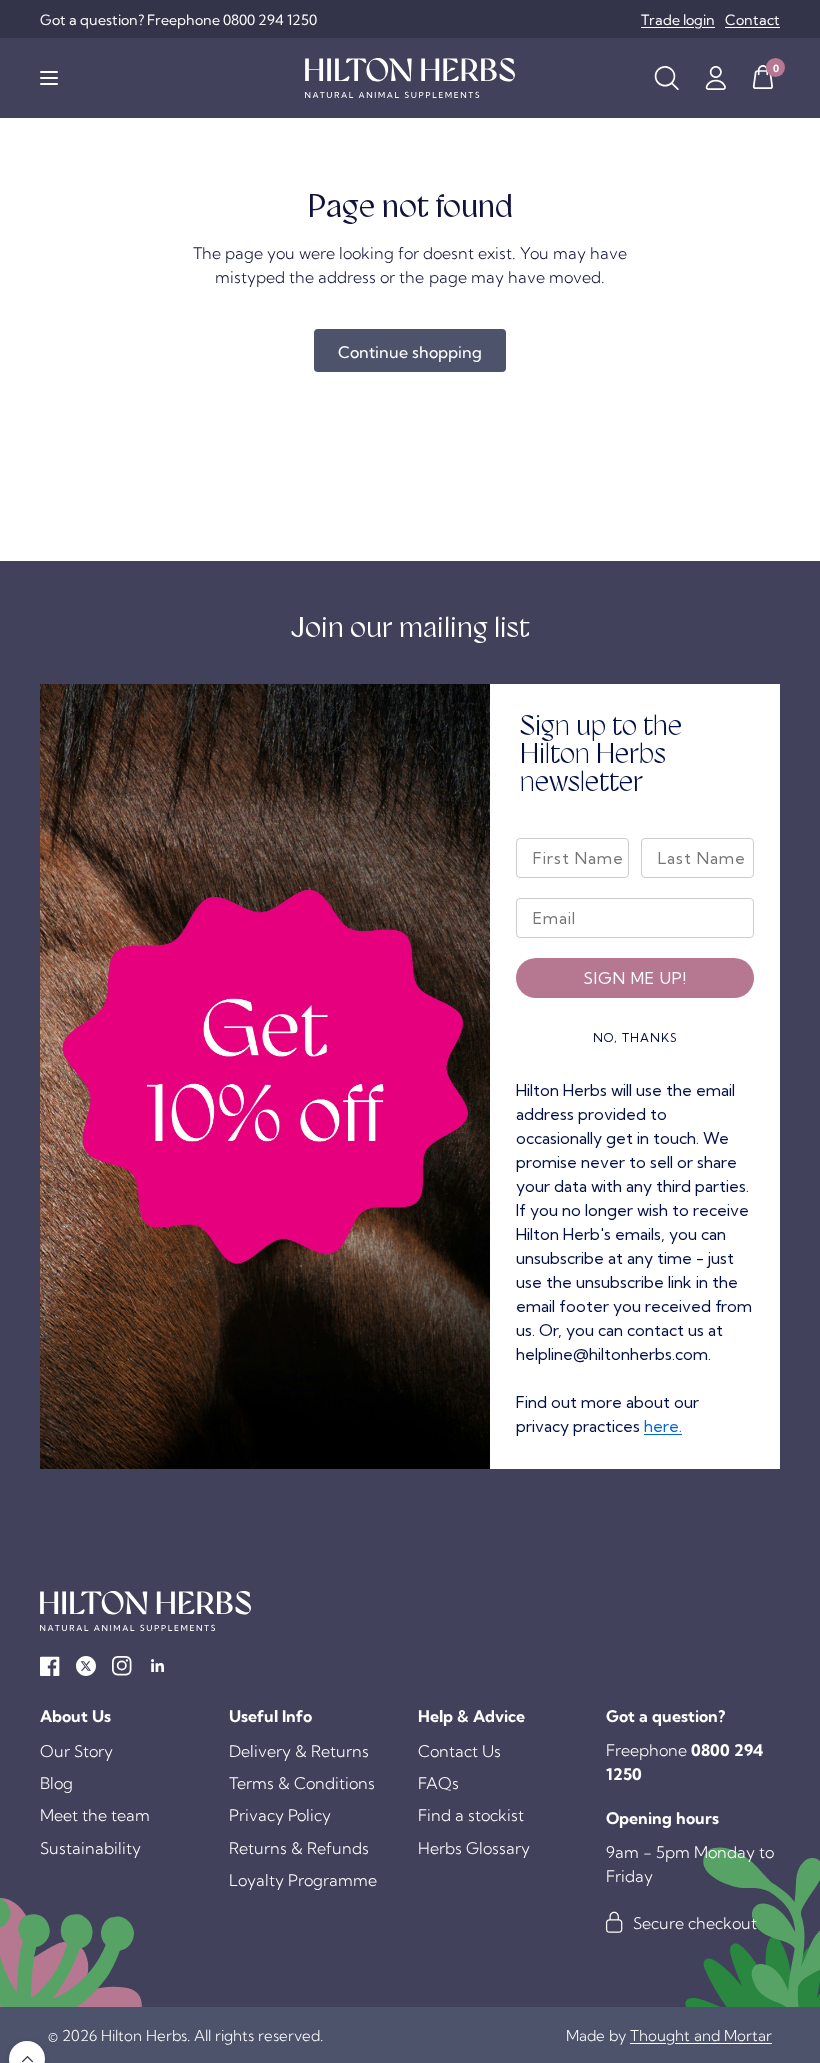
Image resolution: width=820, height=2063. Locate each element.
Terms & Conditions (302, 1783)
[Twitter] (86, 1666)
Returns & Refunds (299, 1848)
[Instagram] (122, 1666)
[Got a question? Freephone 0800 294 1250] (178, 20)
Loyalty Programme (303, 1880)
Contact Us (459, 1751)
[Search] (666, 78)
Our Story (76, 1751)
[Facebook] (50, 1666)
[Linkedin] (158, 1666)
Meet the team (95, 1815)
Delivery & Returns (299, 1751)
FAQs (438, 1783)
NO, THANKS (635, 1037)
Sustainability (90, 1848)
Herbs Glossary (474, 1848)
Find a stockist (471, 1815)
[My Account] (715, 78)
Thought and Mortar (701, 2035)
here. (663, 1426)
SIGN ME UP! (635, 978)
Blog (56, 1783)
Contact (752, 20)
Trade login (678, 20)
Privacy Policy (280, 1815)
